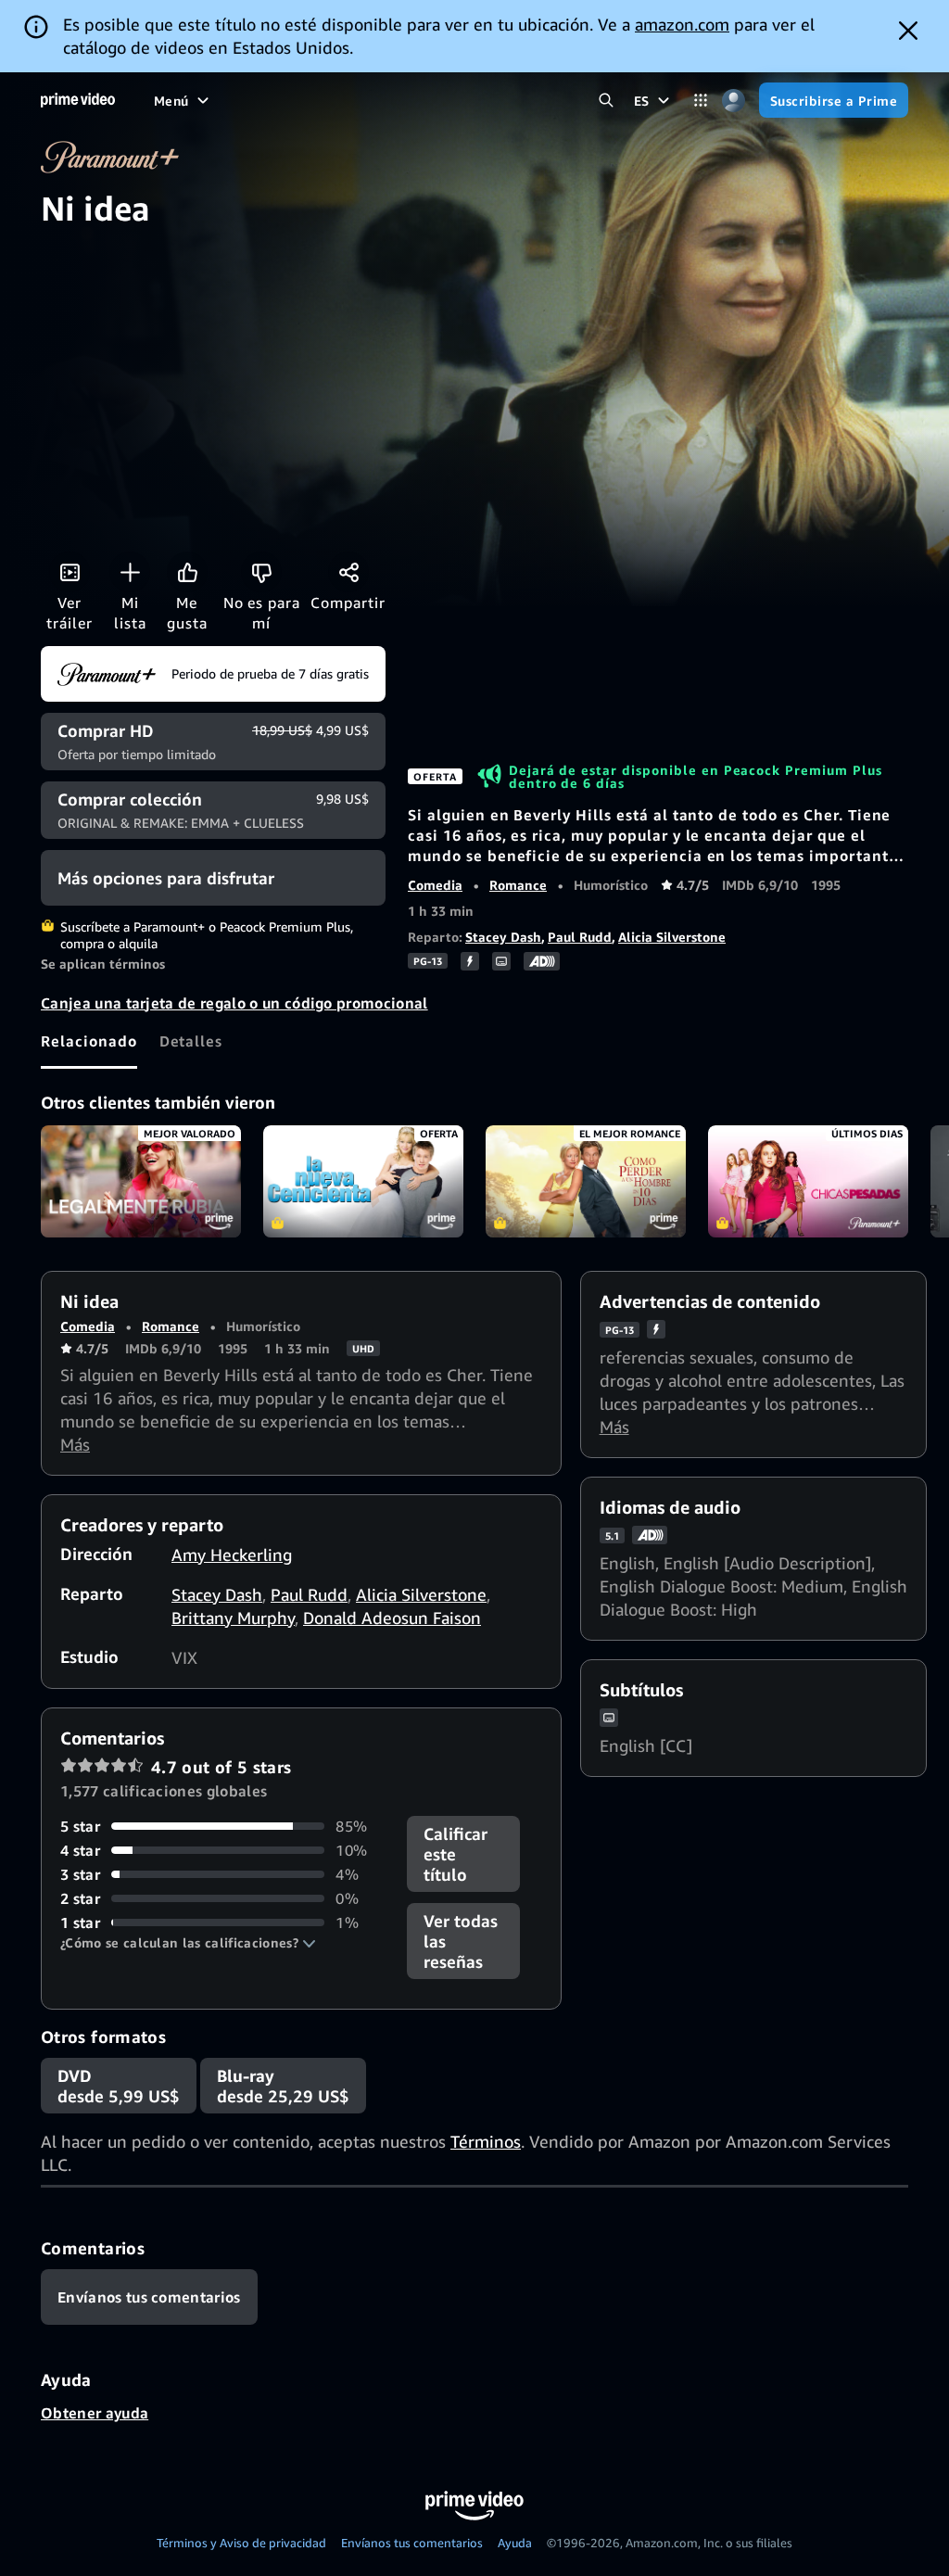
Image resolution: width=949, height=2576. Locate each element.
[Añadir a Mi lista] (130, 572)
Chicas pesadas (808, 1182)
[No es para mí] (261, 572)
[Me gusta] (187, 572)
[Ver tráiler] (70, 572)
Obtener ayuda (95, 2413)
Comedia (435, 885)
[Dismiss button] (908, 31)
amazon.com (682, 24)
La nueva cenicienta (363, 1182)
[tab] (89, 1041)
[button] (188, 1943)
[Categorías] (701, 101)
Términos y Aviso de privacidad (241, 2543)
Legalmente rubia (141, 1182)
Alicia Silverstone (672, 937)
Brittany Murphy (233, 1618)
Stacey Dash (503, 937)
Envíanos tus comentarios (412, 2543)
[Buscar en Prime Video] (607, 101)
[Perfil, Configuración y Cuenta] (734, 101)
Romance (518, 885)
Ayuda (515, 2543)
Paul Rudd (580, 937)
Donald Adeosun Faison (392, 1618)
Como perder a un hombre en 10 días (586, 1182)
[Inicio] (78, 100)
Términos (486, 2141)
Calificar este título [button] (456, 1854)
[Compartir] (348, 572)
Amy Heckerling (232, 1554)
